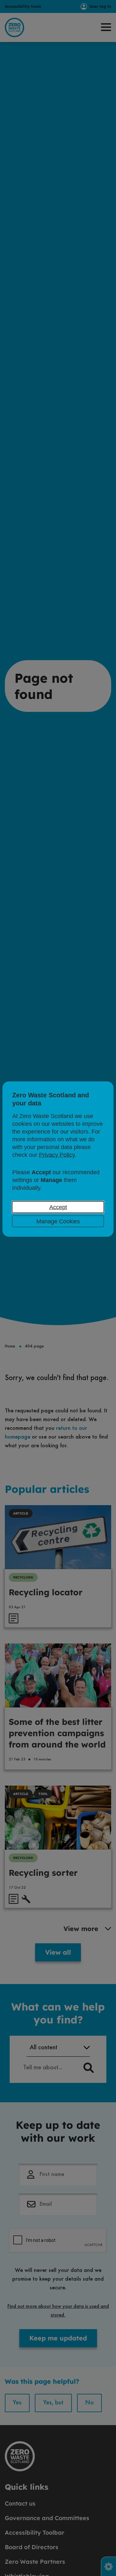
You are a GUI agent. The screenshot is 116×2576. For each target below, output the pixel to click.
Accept (58, 1207)
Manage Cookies (58, 1221)
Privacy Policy (57, 1155)
